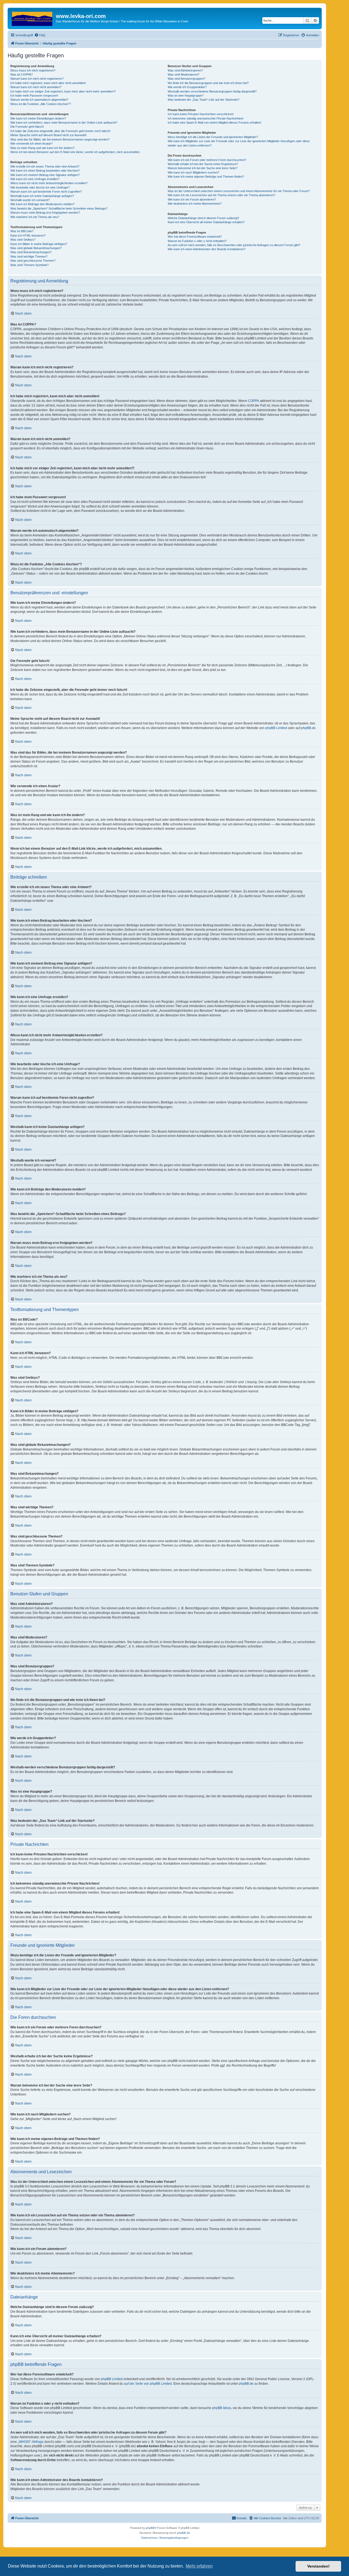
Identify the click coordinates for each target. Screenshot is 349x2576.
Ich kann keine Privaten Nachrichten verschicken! (201, 114)
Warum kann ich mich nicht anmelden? (36, 87)
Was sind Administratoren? (185, 70)
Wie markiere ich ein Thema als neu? (35, 217)
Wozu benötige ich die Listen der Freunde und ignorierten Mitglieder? (213, 137)
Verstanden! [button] (318, 2566)
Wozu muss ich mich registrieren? (33, 70)
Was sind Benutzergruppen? (186, 79)
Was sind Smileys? (23, 240)
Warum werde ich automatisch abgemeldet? (39, 100)
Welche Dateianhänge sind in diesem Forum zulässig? (203, 218)
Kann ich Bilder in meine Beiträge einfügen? (39, 244)
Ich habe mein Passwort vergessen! (34, 95)
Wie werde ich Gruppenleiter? (187, 87)
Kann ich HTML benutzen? (28, 235)
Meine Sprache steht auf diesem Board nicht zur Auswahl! (48, 135)
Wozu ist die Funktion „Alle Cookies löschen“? (41, 104)
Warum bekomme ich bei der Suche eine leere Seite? (203, 168)
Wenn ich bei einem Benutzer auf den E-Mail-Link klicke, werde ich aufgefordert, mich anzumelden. (75, 152)
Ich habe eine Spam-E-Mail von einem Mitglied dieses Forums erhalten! (214, 123)
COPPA (253, 401)
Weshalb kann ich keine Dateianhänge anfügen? (42, 196)
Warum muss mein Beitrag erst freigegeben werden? (45, 213)
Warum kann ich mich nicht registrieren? (37, 79)
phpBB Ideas (222, 2408)
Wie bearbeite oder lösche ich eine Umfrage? (40, 187)
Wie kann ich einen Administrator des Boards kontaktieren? (207, 249)
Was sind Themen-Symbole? (29, 265)
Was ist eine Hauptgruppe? (186, 95)
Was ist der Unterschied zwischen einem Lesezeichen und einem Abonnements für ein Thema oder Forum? (239, 191)
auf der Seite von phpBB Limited (148, 2384)
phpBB (150, 2528)
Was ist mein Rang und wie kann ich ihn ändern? (42, 148)
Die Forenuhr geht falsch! (27, 127)
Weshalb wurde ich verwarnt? (30, 200)
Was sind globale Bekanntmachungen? (36, 248)
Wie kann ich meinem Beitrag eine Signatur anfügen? (45, 175)
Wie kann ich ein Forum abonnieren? (192, 199)
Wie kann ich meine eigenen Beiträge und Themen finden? (206, 177)
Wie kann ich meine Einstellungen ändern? (38, 118)
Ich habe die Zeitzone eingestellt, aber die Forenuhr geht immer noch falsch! (60, 131)
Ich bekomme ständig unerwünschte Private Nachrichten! (206, 118)
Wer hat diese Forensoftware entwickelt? (195, 237)
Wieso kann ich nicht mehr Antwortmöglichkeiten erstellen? (49, 183)
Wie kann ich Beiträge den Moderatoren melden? (42, 204)
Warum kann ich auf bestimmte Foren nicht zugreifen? (46, 192)
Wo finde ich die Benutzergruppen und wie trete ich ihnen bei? (208, 83)
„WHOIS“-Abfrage (31, 2442)
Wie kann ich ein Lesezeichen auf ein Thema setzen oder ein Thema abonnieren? (221, 195)
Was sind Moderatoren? (183, 74)
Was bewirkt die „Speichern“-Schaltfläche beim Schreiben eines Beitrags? (59, 208)
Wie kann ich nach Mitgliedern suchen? (193, 172)
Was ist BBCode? (22, 231)
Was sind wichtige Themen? (29, 256)
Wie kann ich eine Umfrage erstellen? (35, 179)
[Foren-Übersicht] (32, 18)
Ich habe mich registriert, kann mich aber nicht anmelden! (48, 83)
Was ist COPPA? (22, 74)
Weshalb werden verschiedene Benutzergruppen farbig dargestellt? (212, 91)
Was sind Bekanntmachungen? (31, 252)
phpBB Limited (276, 728)
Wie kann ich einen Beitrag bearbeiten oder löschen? (45, 171)
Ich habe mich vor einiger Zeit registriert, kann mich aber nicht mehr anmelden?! (63, 91)
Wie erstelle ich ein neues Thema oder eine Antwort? (45, 166)
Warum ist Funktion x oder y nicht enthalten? (197, 241)
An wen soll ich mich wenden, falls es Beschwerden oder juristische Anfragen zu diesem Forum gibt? (234, 245)
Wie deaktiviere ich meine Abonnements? (195, 204)
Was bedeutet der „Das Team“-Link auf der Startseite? (204, 100)
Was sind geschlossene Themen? (33, 261)
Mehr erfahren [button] (199, 2566)
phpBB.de (308, 728)
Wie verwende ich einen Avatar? (31, 144)
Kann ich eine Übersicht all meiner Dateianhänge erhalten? (206, 222)
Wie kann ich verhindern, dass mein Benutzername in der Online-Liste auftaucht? (64, 123)
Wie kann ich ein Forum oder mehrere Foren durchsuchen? (207, 160)
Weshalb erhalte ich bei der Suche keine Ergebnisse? (203, 164)
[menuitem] (40, 35)
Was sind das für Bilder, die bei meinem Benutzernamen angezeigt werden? (60, 139)
